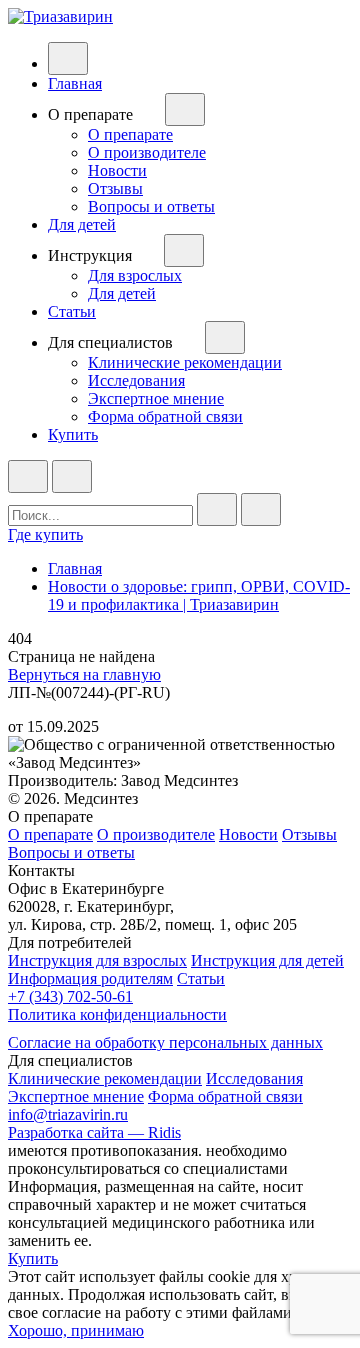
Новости (117, 170)
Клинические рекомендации (185, 362)
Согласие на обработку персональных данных (165, 1042)
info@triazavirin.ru (68, 1114)
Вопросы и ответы (151, 206)
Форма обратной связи (165, 416)
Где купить (45, 534)
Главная (75, 83)
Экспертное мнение (156, 398)
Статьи (72, 311)
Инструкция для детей (267, 960)
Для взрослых (135, 275)
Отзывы (115, 188)
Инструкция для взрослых (97, 960)
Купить (73, 434)
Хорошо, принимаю (76, 1330)
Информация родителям (90, 978)
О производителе (147, 152)
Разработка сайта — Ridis (94, 1132)
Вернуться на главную (84, 674)
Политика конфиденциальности (117, 1014)
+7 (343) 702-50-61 (70, 996)
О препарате (130, 134)
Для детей (82, 224)
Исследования (136, 380)
